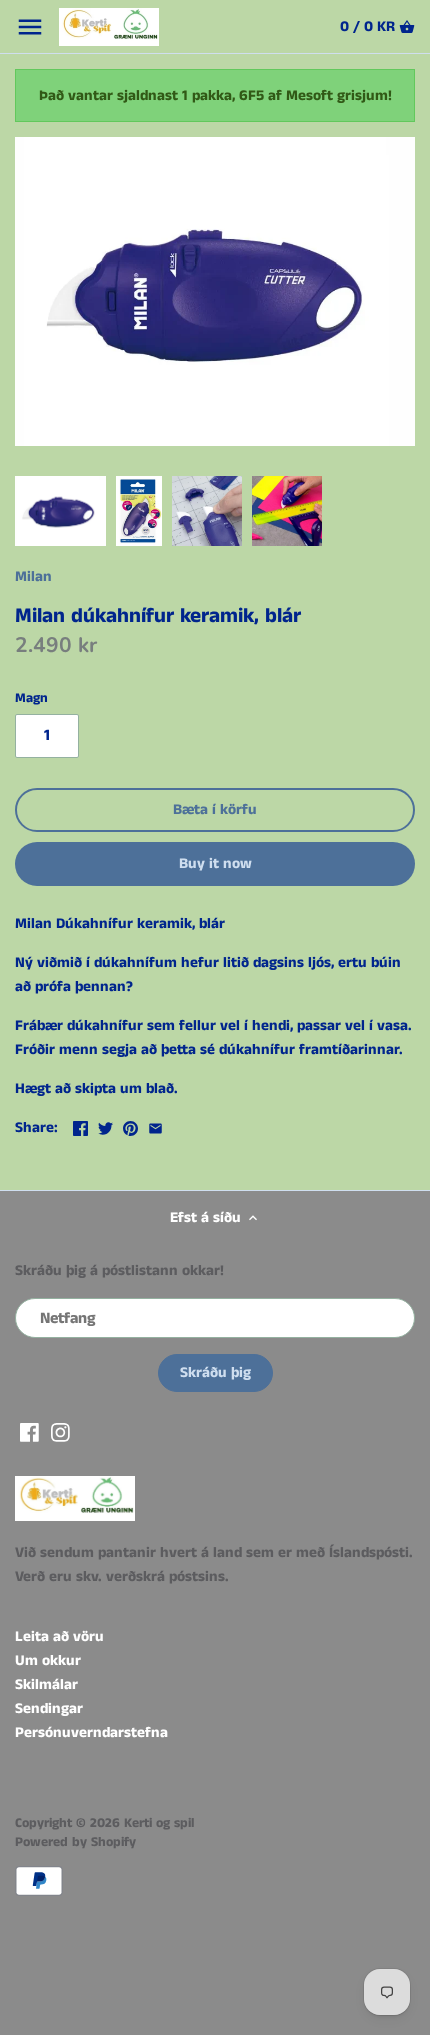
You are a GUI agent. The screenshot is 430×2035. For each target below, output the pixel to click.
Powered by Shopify (75, 1842)
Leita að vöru (59, 1636)
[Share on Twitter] (105, 1125)
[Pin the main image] (130, 1125)
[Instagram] (60, 1431)
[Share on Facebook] (80, 1125)
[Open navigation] (30, 27)
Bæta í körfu (215, 809)
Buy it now (215, 863)
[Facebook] (29, 1431)
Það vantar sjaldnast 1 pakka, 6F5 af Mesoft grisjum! (215, 95)
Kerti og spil (159, 1823)
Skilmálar (46, 1684)
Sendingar (49, 1708)
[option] (60, 511)
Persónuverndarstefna (91, 1732)
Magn (31, 699)
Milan (33, 576)
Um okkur (48, 1660)
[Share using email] (155, 1125)
